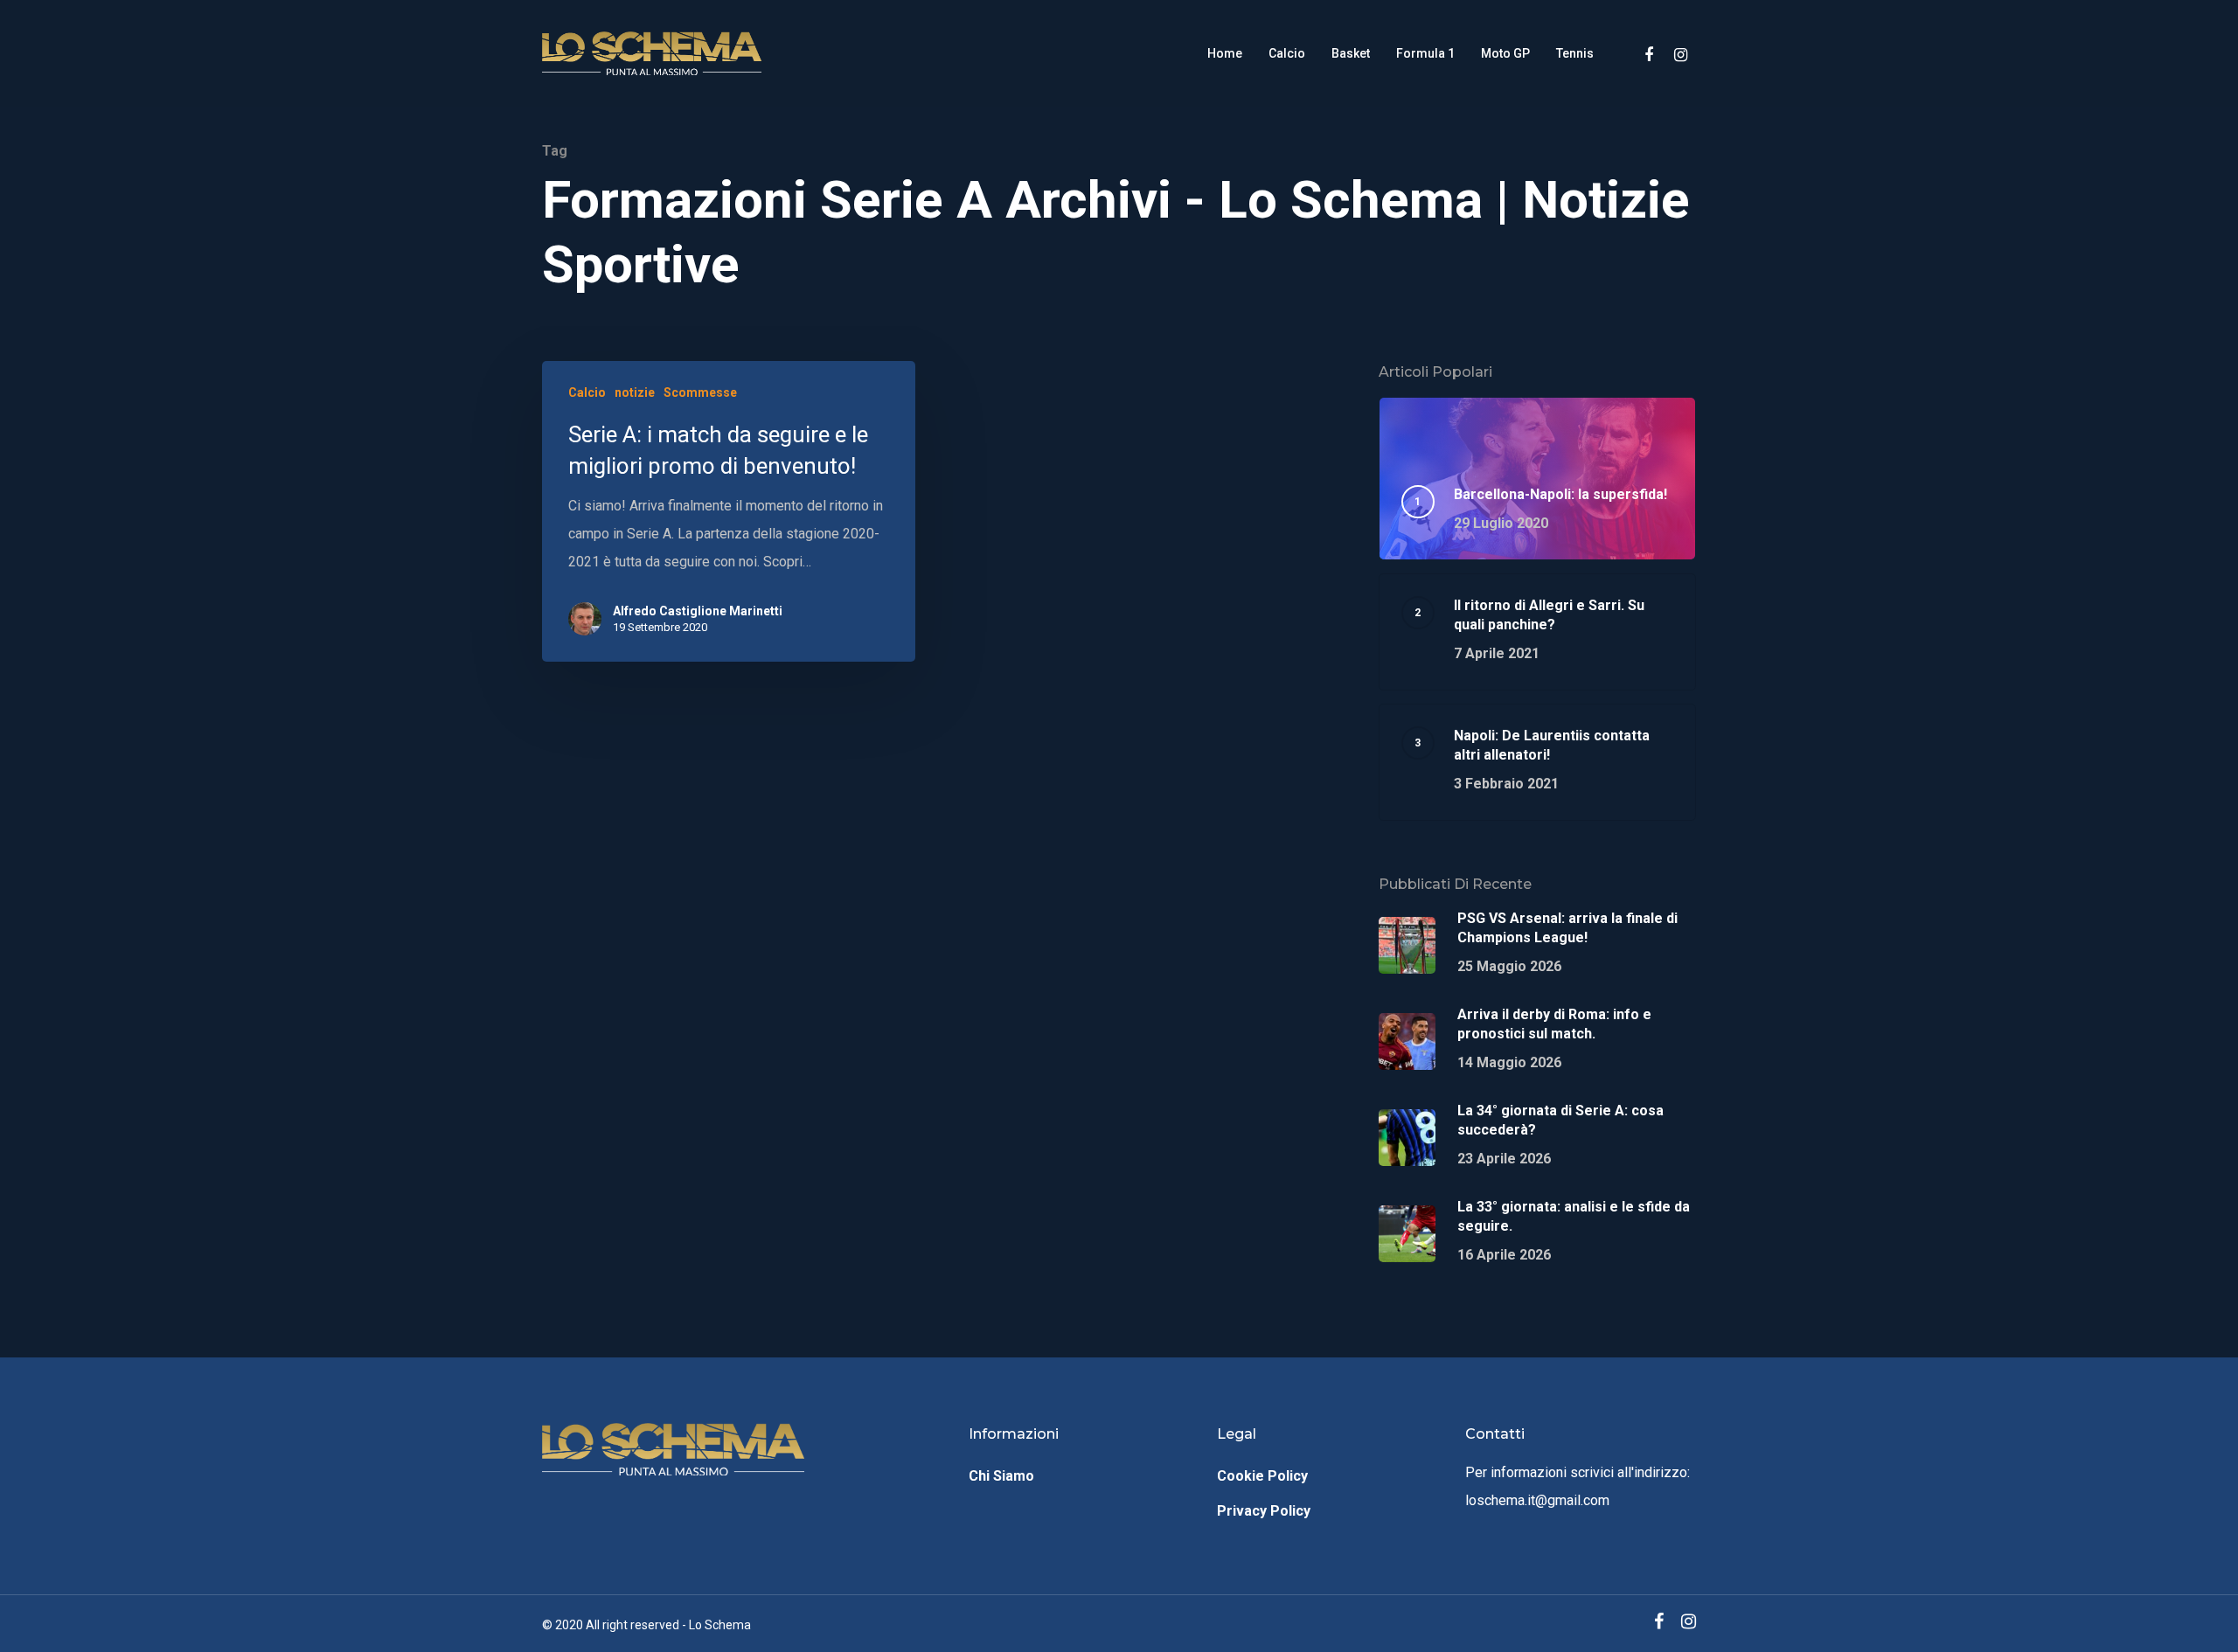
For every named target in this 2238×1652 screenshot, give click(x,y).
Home (1225, 53)
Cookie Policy (1262, 1476)
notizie (635, 392)
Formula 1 (1425, 53)
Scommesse (700, 392)
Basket (1351, 53)
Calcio (1287, 53)
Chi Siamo (1001, 1476)
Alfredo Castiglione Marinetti (698, 611)
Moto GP (1505, 53)
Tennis (1575, 53)
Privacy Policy (1264, 1511)
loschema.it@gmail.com (1537, 1500)
